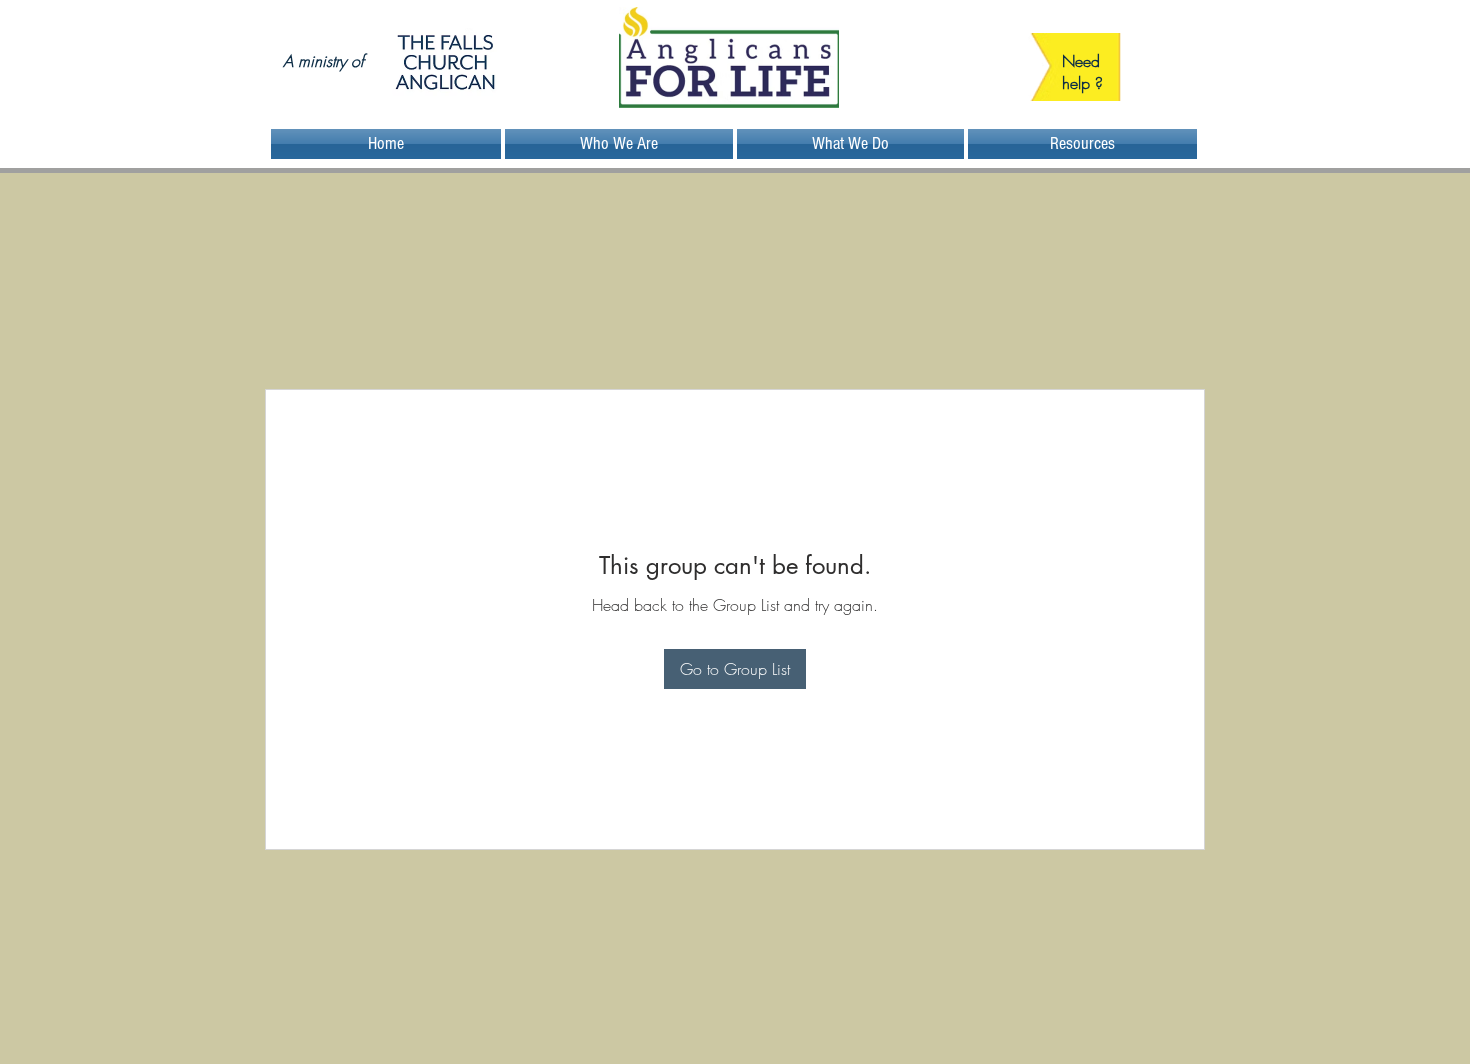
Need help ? (1082, 72)
